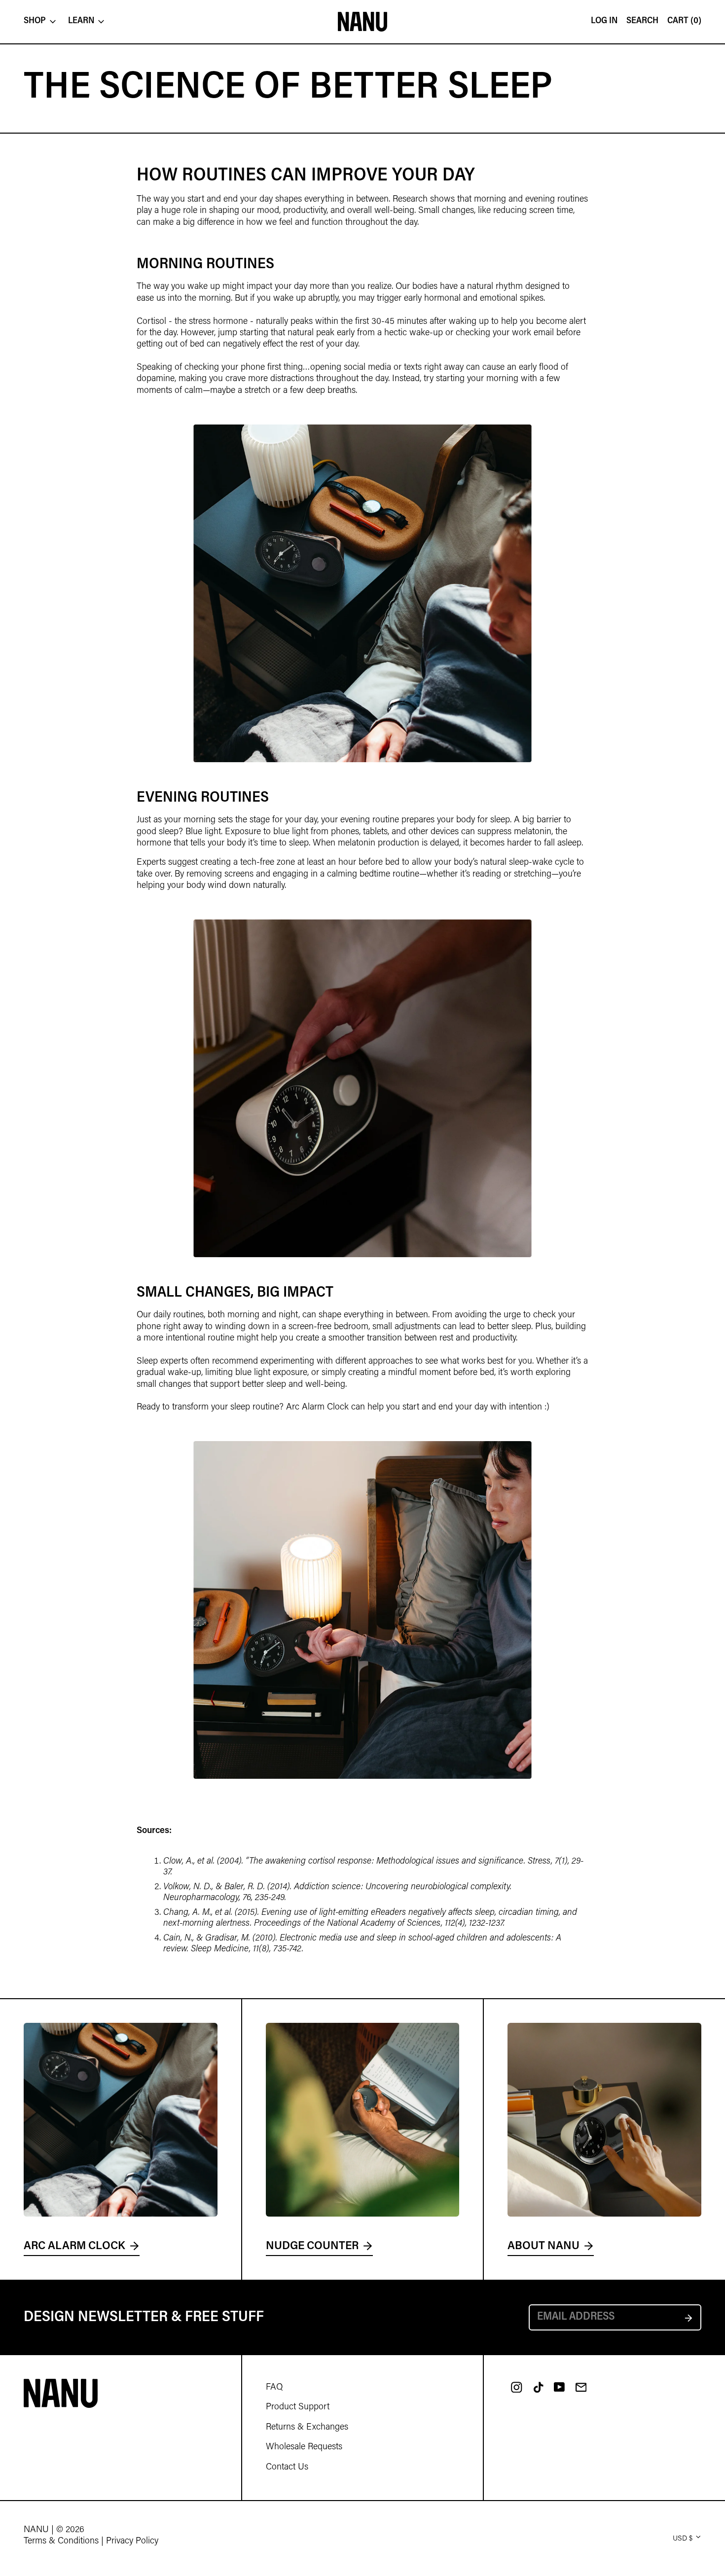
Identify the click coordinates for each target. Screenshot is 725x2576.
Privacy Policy (132, 2541)
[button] (684, 22)
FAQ (274, 2388)
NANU (36, 2530)
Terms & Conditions (61, 2541)
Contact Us (287, 2468)
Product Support (298, 2407)
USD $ (683, 2539)
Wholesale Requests (304, 2447)
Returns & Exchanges (307, 2428)
